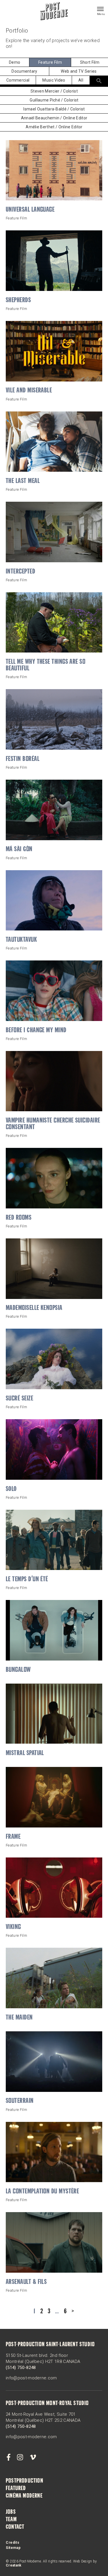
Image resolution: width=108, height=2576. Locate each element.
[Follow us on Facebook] (8, 2457)
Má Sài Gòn (19, 850)
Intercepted (20, 572)
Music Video (54, 80)
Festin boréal (23, 759)
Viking (13, 1927)
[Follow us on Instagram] (20, 2457)
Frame (13, 1837)
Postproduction (24, 2481)
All (81, 80)
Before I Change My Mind (36, 1031)
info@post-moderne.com (31, 2378)
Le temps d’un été (27, 1580)
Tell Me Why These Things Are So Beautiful (46, 665)
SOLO (11, 1489)
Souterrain (20, 2101)
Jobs (11, 2512)
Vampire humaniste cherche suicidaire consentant (53, 1124)
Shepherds (18, 301)
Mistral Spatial (25, 1754)
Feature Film (50, 62)
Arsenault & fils (26, 2282)
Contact (15, 2527)
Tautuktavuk (21, 940)
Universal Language (30, 210)
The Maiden (19, 2018)
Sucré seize (19, 1399)
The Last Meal (23, 481)
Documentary (24, 71)
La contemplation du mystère (42, 2192)
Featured (16, 2489)
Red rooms (19, 1218)
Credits (13, 2543)
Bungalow (18, 1670)
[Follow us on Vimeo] (33, 2457)
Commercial (18, 80)
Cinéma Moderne (24, 2496)
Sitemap (13, 2548)
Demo (15, 62)
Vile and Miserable (29, 391)
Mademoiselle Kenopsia (34, 1308)
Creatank (14, 2565)
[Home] (54, 12)
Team (11, 2520)
